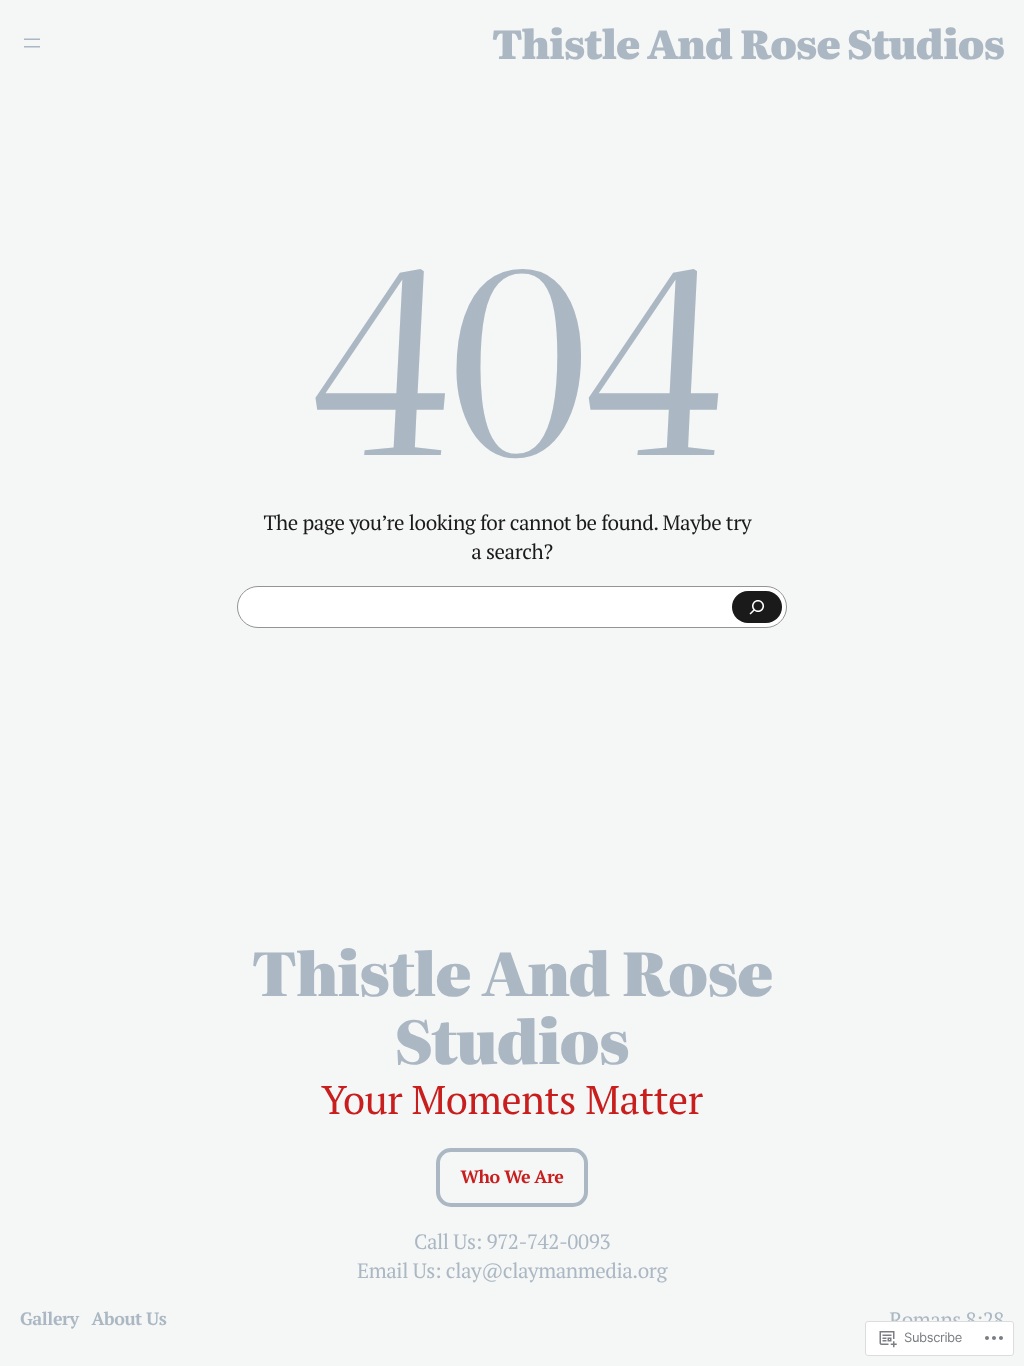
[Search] (757, 607)
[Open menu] (32, 43)
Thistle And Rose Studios (748, 42)
